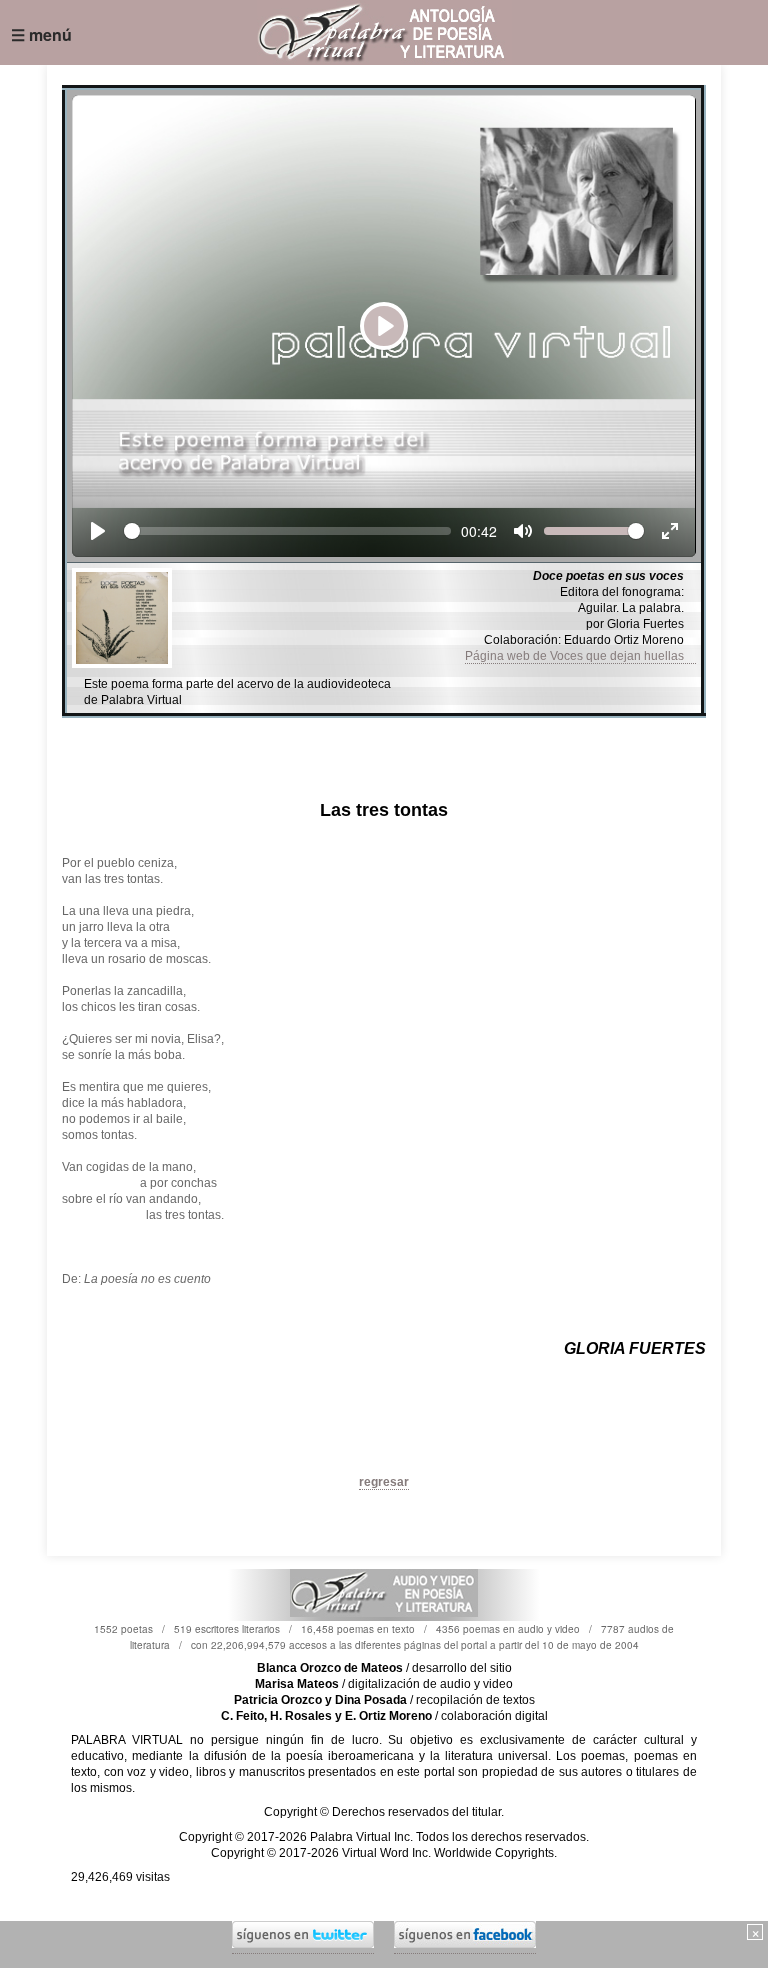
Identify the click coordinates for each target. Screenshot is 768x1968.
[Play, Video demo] (98, 531)
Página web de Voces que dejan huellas (580, 656)
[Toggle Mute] (523, 531)
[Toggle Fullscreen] (670, 531)
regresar (384, 1482)
